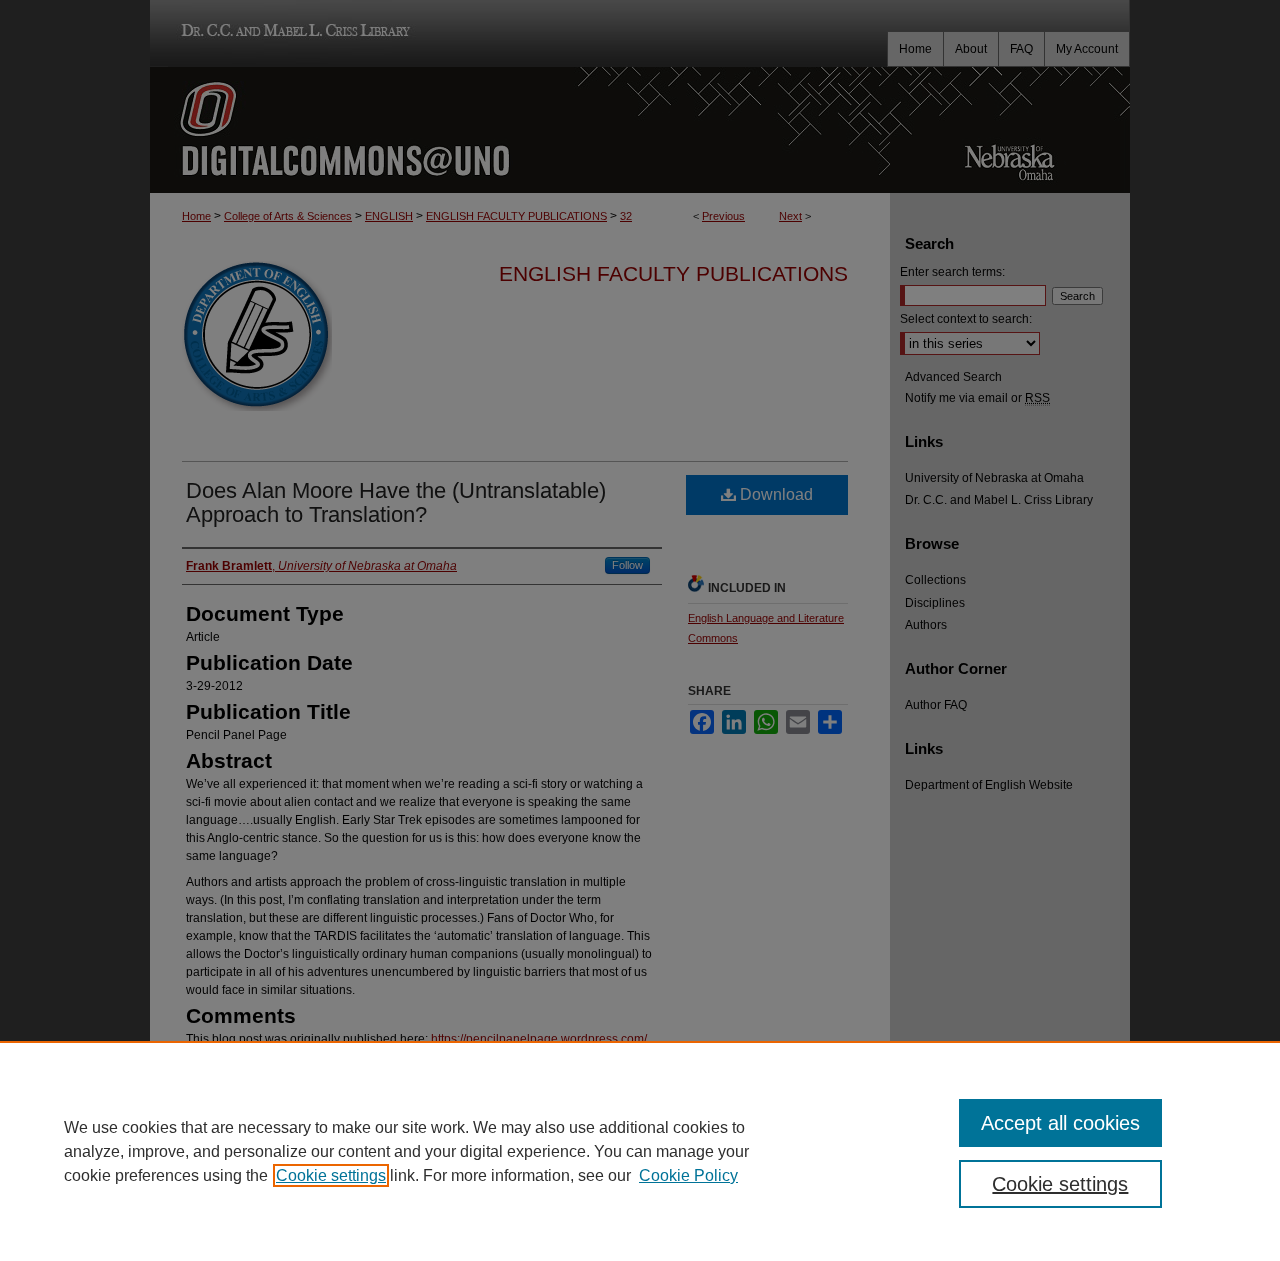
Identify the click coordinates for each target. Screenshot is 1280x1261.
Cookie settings (331, 1175)
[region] (640, 1151)
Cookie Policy (688, 1175)
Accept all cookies (1060, 1123)
